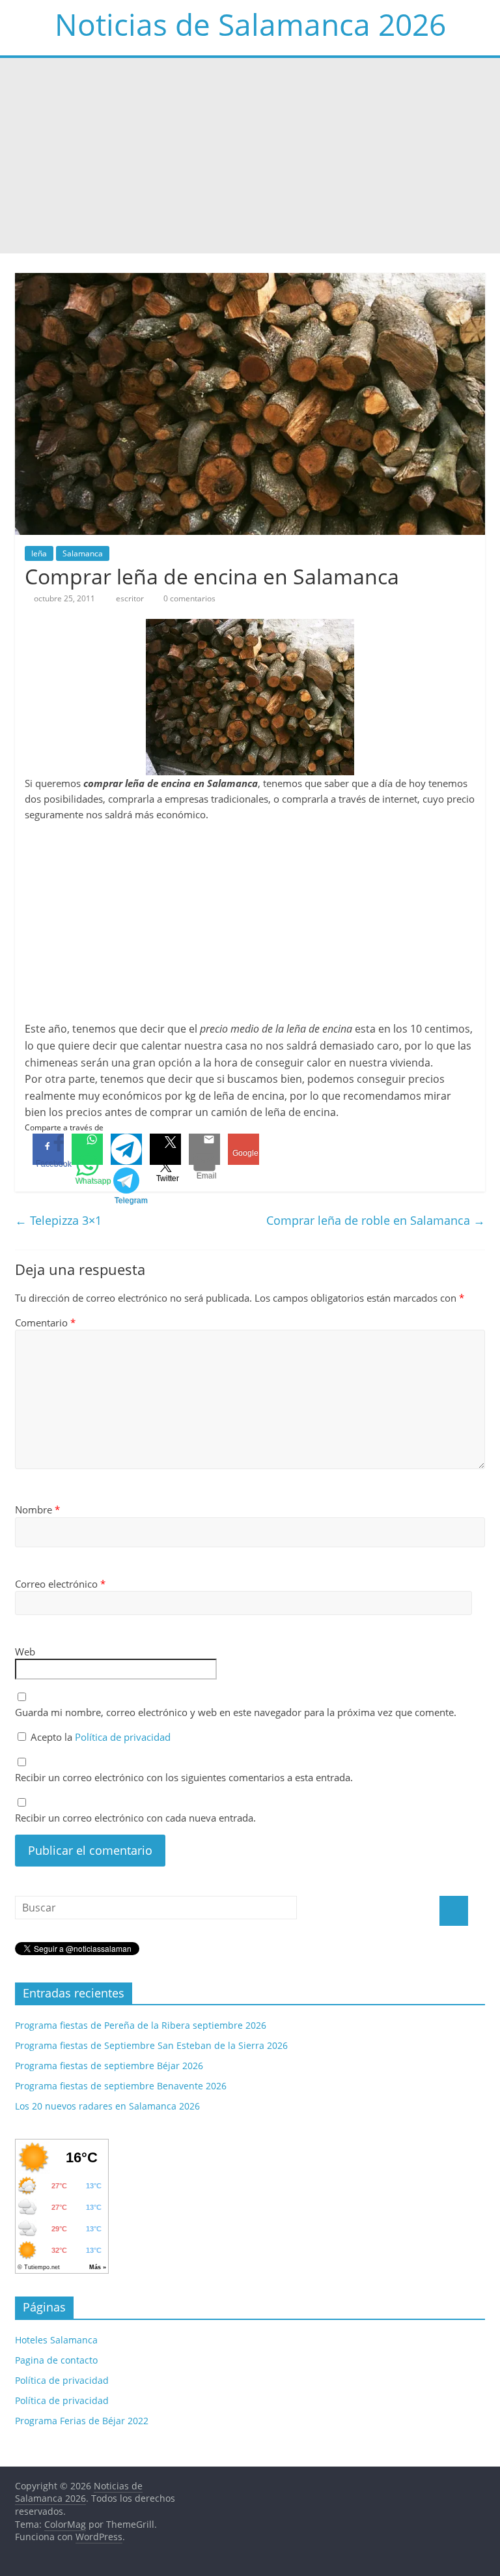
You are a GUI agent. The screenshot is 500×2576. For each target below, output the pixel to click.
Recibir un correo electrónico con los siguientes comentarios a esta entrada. (184, 1777)
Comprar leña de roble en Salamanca (376, 1220)
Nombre (37, 1510)
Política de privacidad (123, 1737)
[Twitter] (165, 1149)
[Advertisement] (250, 156)
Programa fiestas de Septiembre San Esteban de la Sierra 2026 (151, 2045)
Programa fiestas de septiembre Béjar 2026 (109, 2066)
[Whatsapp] (87, 1149)
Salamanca (83, 553)
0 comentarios (188, 598)
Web (25, 1652)
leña (39, 553)
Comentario (45, 1323)
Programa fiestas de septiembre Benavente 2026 (121, 2086)
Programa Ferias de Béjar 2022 (82, 2421)
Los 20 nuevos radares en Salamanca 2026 (107, 2106)
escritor (131, 598)
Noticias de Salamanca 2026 (250, 24)
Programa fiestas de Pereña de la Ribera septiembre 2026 (141, 2025)
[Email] (204, 1149)
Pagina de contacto (56, 2360)
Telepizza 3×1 (58, 1220)
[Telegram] (126, 1149)
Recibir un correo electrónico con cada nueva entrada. (135, 1818)
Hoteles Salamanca (56, 2340)
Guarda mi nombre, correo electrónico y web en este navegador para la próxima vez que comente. (236, 1712)
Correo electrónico (60, 1584)
